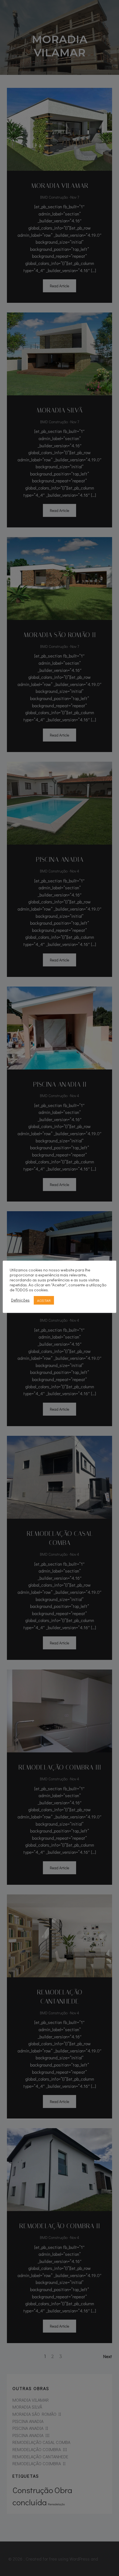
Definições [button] (20, 1300)
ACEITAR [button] (44, 1300)
